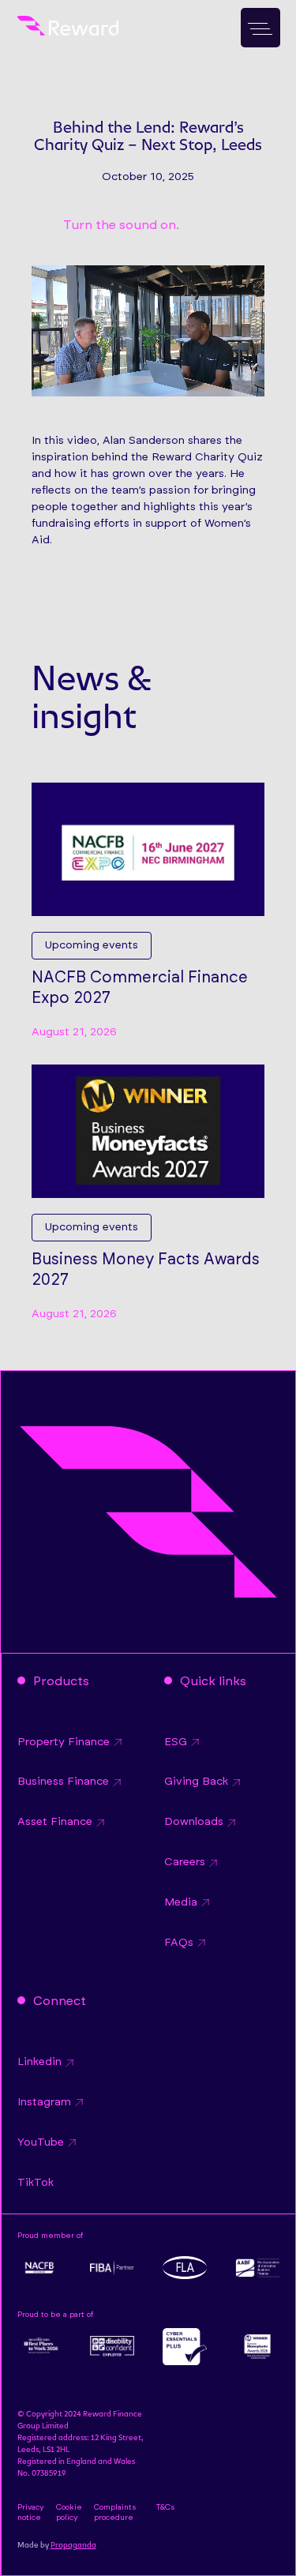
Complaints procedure (115, 2512)
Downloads (194, 1822)
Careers (185, 1862)
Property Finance (64, 1742)
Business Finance (63, 1782)
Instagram (44, 2102)
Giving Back (196, 1782)
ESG (176, 1742)
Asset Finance (55, 1822)
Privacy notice (31, 2512)
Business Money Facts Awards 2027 (146, 1270)
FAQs (179, 1943)
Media (181, 1902)
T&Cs (165, 2507)
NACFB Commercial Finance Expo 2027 (140, 988)
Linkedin (39, 2062)
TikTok (36, 2183)
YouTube (41, 2142)
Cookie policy (69, 2512)
